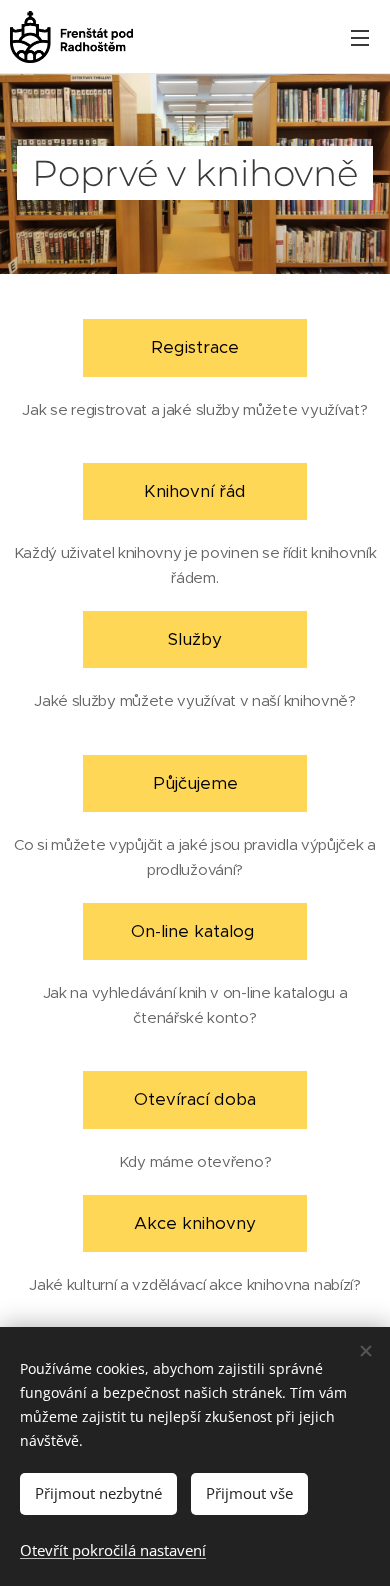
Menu (360, 37)
